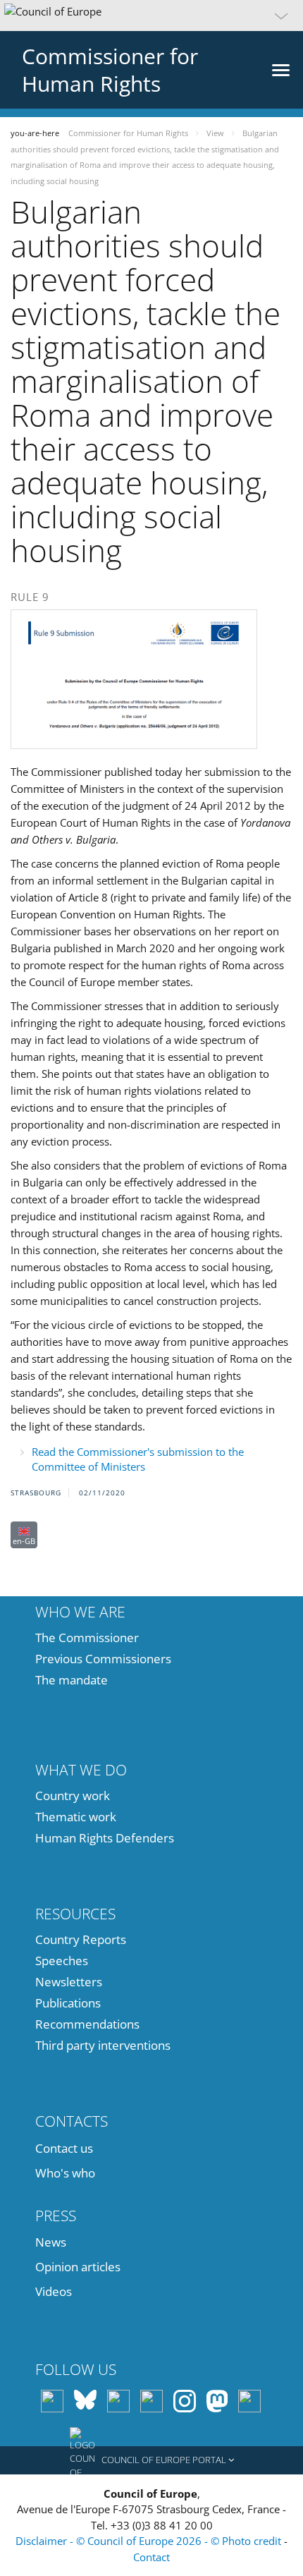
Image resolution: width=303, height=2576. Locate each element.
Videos (54, 2291)
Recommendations (87, 2024)
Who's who (65, 2173)
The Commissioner (87, 1638)
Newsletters (69, 1982)
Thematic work (76, 1817)
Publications (68, 2003)
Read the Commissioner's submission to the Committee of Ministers (138, 1459)
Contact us (64, 2148)
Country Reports (81, 1939)
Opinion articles (78, 2267)
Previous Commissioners (103, 1659)
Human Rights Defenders (105, 1838)
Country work (73, 1796)
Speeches (62, 1961)
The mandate (72, 1680)
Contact (151, 2557)
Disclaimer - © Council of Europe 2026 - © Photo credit (150, 2541)
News (51, 2242)
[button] (151, 16)
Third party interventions (103, 2045)
